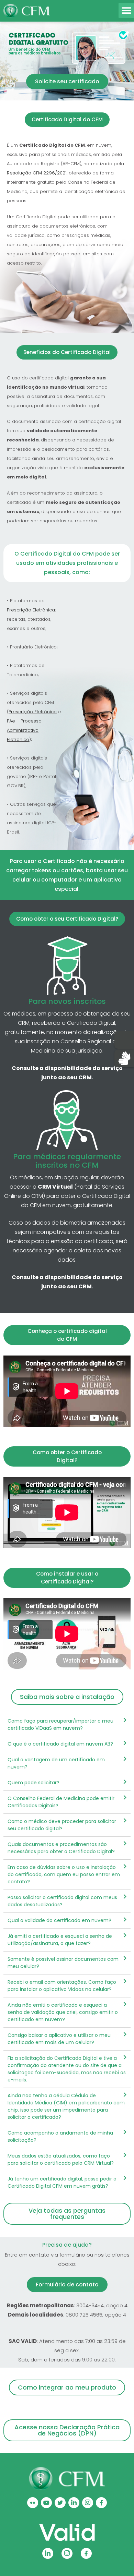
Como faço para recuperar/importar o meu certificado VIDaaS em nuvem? (60, 1724)
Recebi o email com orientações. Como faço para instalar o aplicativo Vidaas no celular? (62, 1986)
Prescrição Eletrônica (31, 610)
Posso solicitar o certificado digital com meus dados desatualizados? (62, 1901)
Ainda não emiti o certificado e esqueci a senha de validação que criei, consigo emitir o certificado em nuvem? (63, 2012)
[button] (126, 10)
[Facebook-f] (101, 2503)
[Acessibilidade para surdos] (124, 1058)
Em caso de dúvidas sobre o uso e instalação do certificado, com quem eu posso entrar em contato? (64, 1874)
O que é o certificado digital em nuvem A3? (60, 1744)
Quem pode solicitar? (33, 1783)
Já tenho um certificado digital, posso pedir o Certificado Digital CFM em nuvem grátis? (62, 2182)
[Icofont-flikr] (33, 2503)
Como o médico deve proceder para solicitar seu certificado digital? (62, 1825)
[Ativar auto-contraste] (124, 1040)
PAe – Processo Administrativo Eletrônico (24, 730)
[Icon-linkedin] (74, 2503)
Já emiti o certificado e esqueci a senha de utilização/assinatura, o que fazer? (60, 1940)
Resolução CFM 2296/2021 (37, 173)
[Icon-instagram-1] (88, 2503)
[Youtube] (46, 2503)
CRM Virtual (55, 1187)
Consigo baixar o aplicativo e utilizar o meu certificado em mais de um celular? (59, 2039)
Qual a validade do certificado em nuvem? (59, 1920)
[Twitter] (60, 2503)
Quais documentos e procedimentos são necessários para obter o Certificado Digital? (61, 1848)
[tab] (67, 1725)
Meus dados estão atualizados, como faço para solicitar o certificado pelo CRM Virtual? (61, 2159)
